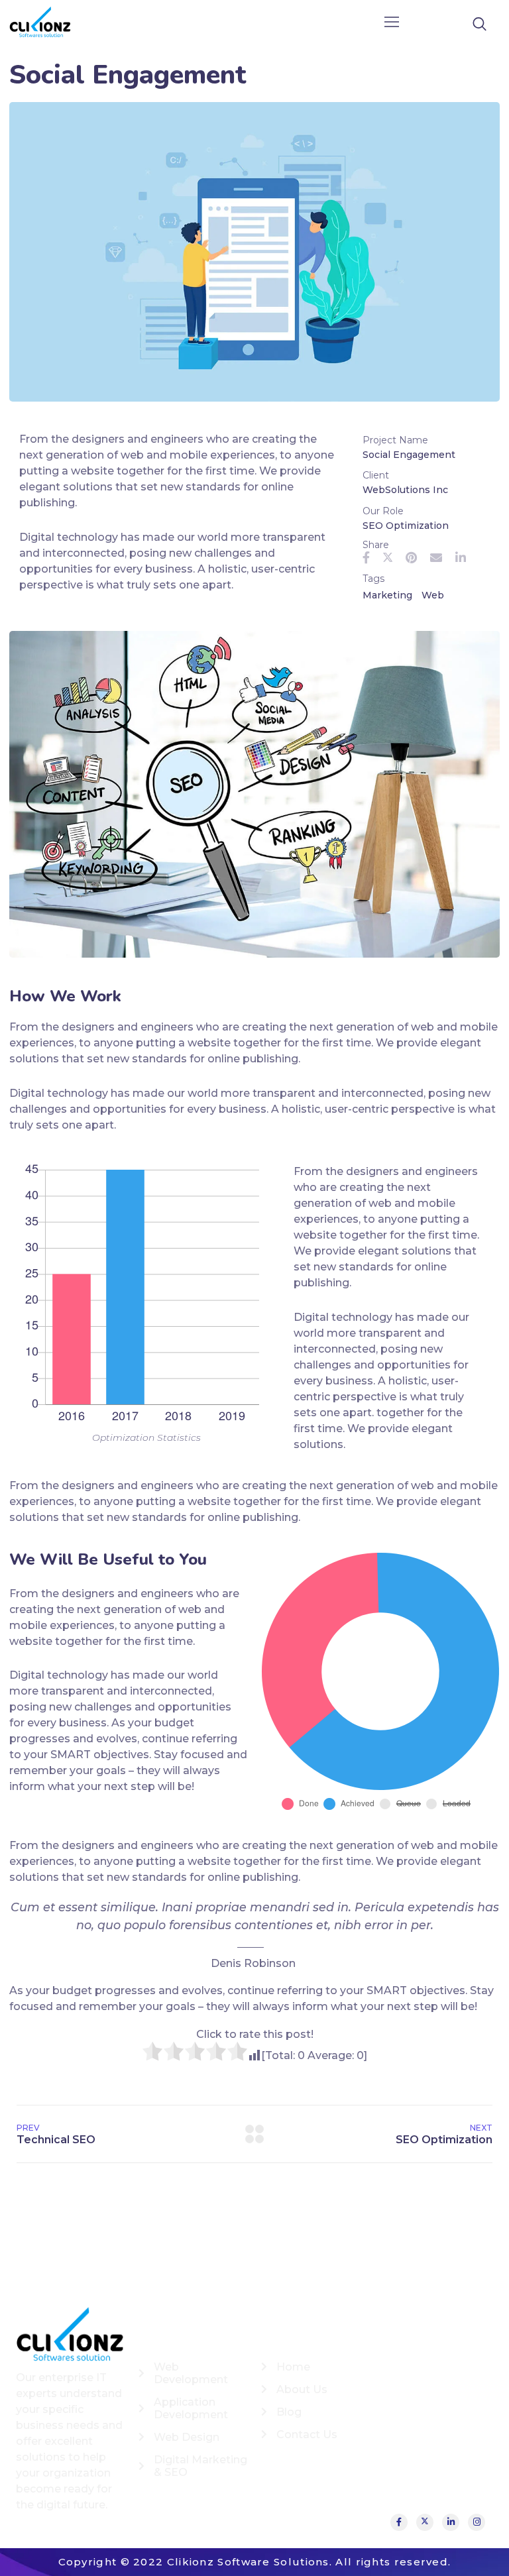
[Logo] (40, 23)
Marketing (387, 595)
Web (433, 595)
